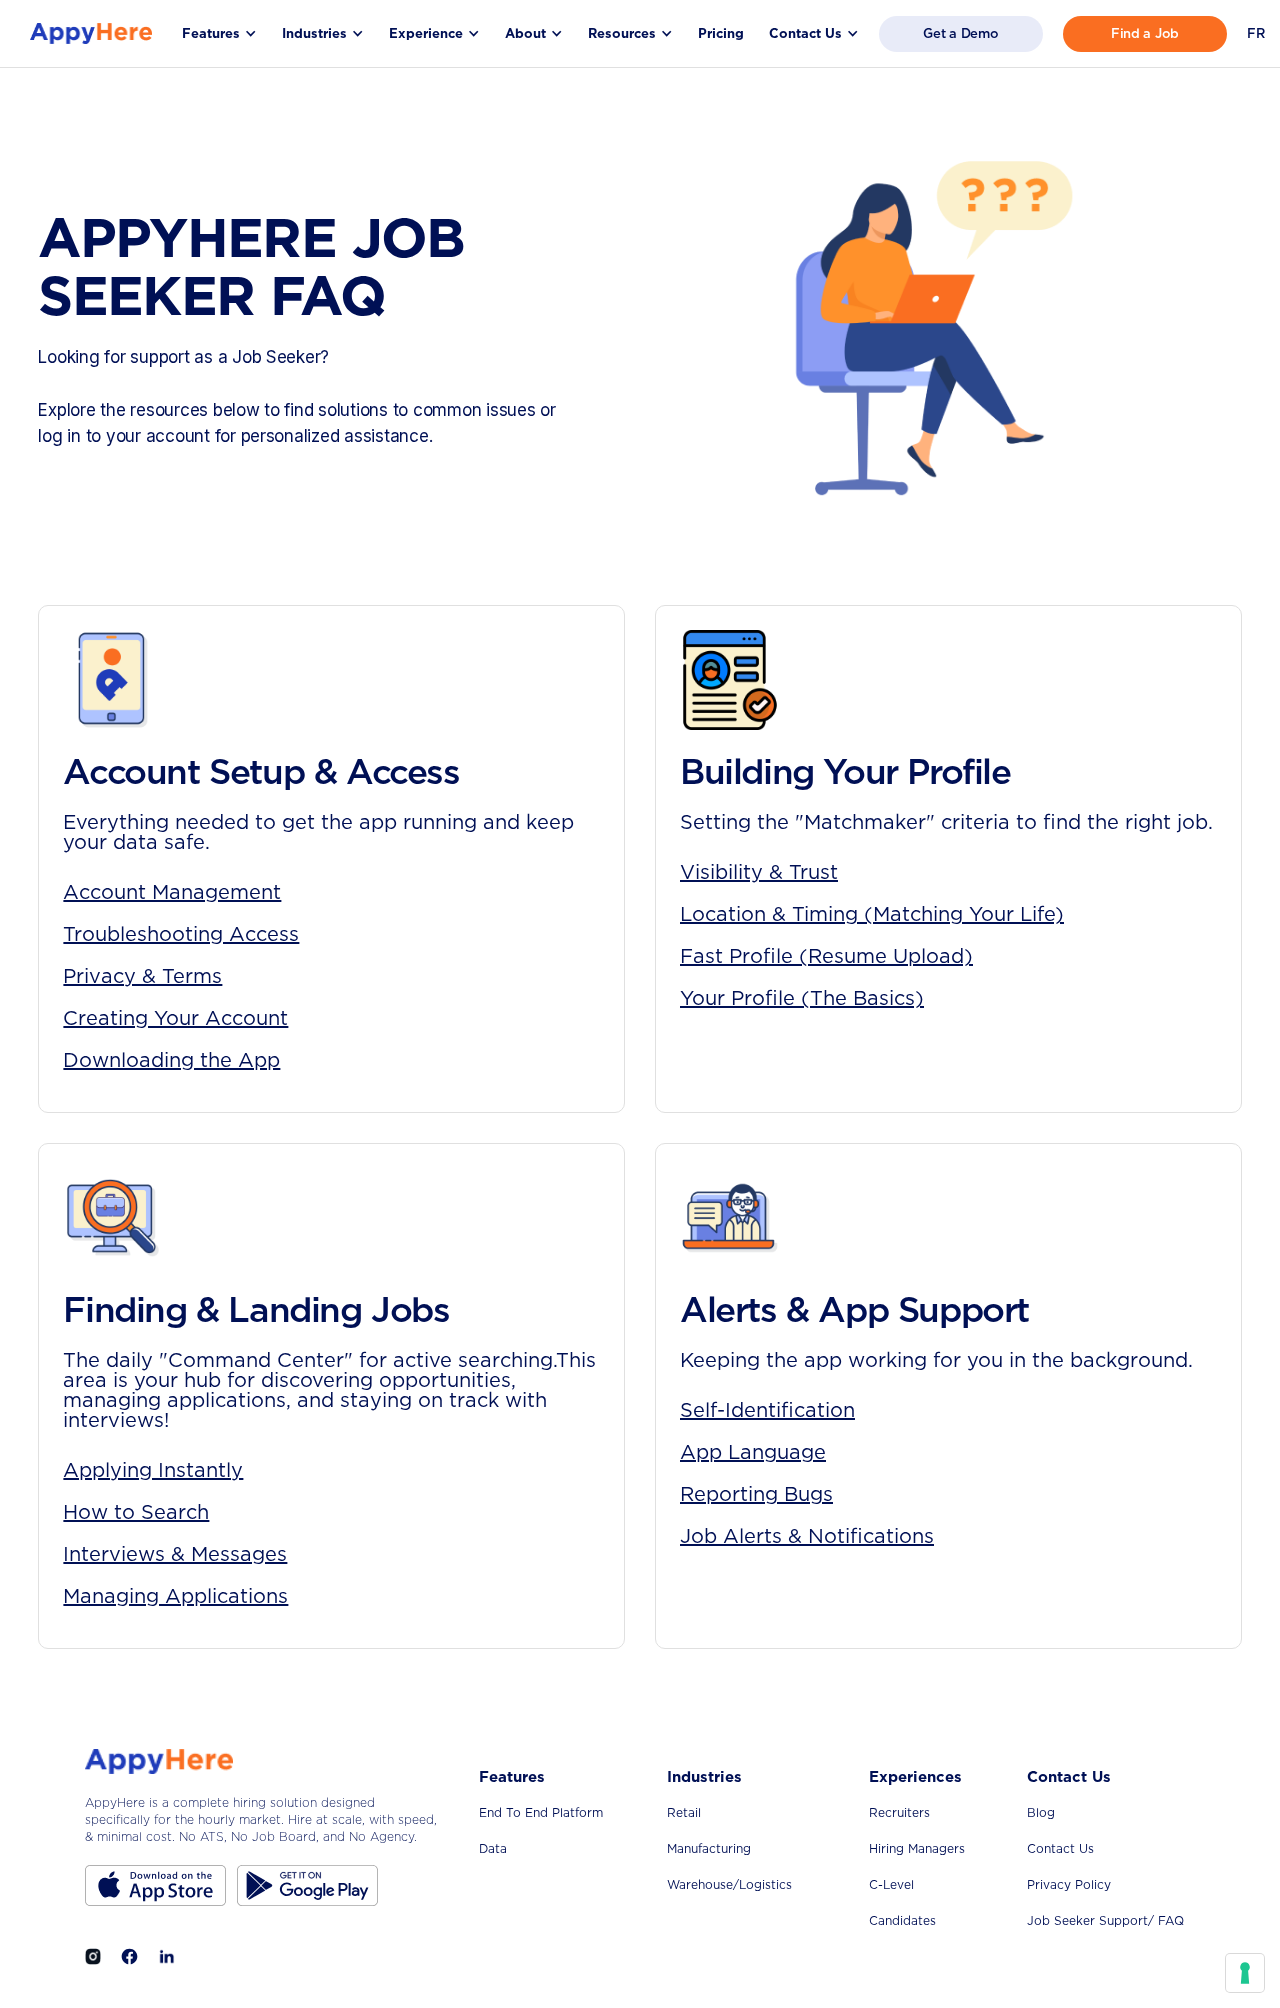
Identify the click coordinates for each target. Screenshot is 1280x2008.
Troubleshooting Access (181, 934)
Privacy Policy (1069, 1884)
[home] (91, 33)
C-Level (891, 1884)
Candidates (902, 1920)
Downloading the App (171, 1060)
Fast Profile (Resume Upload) (826, 956)
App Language (753, 1452)
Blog (1041, 1812)
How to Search (136, 1512)
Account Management (172, 892)
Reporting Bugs (756, 1494)
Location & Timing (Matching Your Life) (872, 914)
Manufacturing (709, 1848)
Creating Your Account (175, 1018)
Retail (684, 1812)
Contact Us (1060, 1848)
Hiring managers (917, 1848)
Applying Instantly (153, 1470)
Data (493, 1848)
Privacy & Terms (142, 976)
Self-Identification (767, 1410)
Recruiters (899, 1812)
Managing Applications (175, 1596)
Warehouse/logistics (729, 1884)
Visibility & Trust (759, 872)
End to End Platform (541, 1812)
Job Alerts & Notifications (807, 1536)
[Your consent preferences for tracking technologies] (1245, 1973)
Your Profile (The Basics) (802, 998)
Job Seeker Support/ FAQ (1105, 1920)
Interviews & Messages (175, 1554)
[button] (219, 33)
